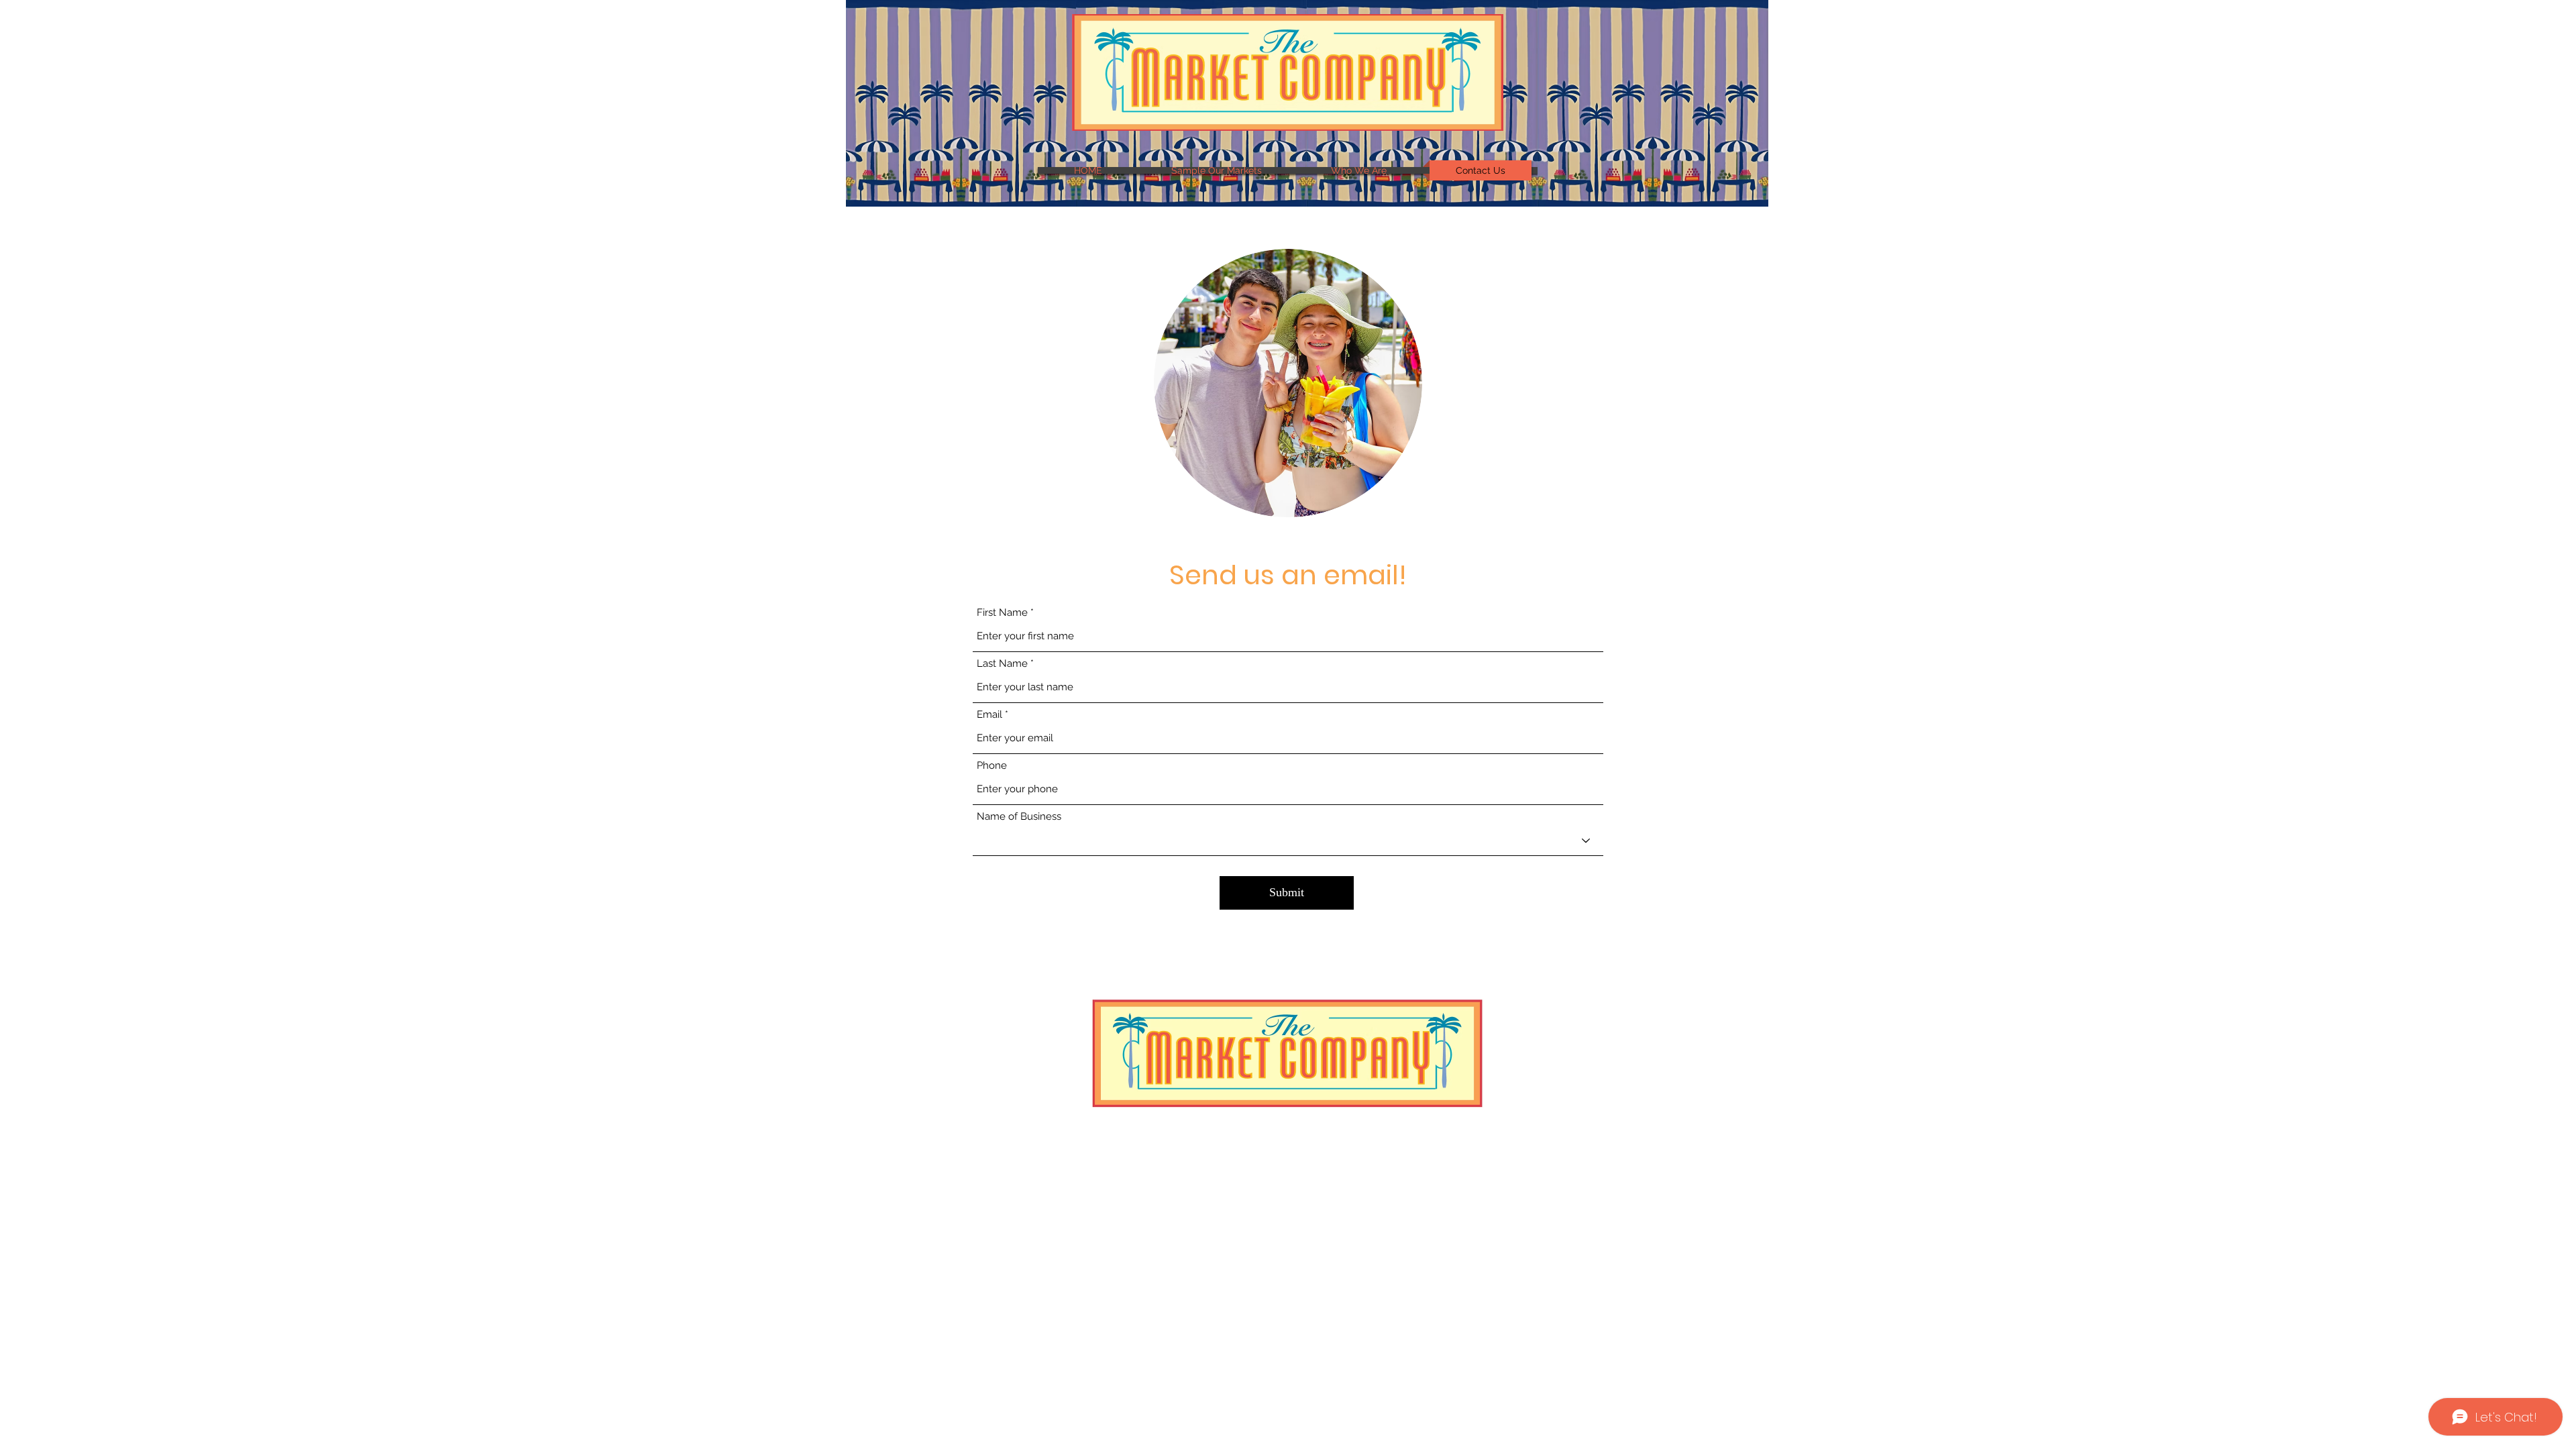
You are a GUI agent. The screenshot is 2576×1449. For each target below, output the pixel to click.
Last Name (1002, 664)
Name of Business (1019, 817)
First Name (1002, 613)
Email (989, 715)
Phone (992, 766)
